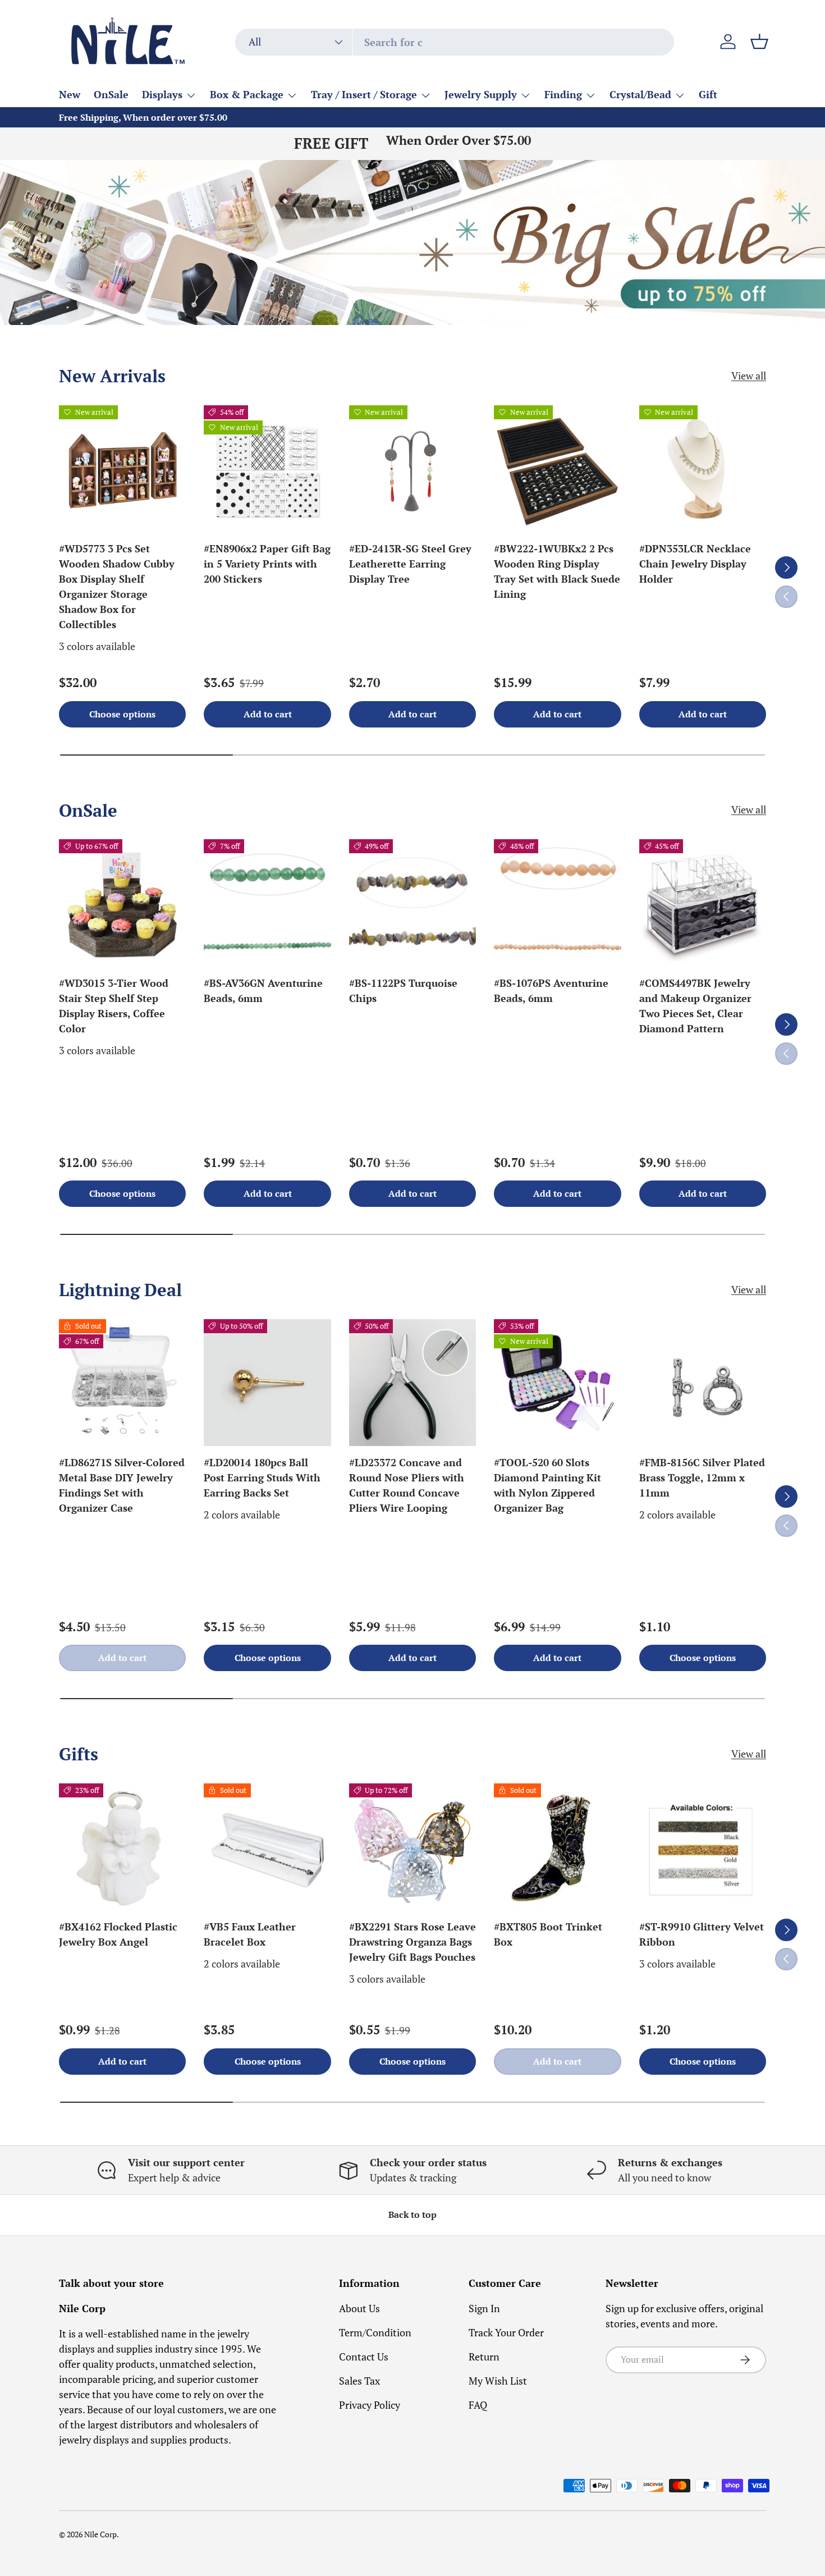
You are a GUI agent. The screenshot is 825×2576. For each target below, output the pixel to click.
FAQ (478, 2405)
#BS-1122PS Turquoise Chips (403, 990)
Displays (162, 94)
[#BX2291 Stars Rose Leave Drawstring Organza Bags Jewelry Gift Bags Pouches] (412, 1847)
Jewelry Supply (481, 94)
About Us (359, 2308)
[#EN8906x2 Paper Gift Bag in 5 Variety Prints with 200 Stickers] (267, 469)
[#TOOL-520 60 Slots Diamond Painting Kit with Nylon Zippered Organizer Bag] (557, 1383)
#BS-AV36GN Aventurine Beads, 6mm (263, 990)
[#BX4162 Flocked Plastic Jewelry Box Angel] (122, 1847)
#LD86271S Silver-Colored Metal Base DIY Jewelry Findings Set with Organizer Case (122, 1485)
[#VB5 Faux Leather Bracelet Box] (267, 1847)
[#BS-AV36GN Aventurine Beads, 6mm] (267, 903)
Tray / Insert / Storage (364, 94)
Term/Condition (375, 2332)
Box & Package (247, 94)
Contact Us (364, 2357)
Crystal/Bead (640, 94)
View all (749, 376)
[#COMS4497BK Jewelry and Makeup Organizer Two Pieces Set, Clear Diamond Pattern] (703, 903)
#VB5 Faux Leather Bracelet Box (250, 1934)
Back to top (412, 2215)
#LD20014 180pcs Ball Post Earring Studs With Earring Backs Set (262, 1477)
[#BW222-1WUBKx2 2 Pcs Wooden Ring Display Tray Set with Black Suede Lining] (557, 469)
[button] (759, 42)
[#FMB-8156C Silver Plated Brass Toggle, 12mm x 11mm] (703, 1383)
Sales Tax (359, 2381)
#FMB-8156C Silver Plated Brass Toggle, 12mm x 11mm (702, 1477)
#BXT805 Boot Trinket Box (548, 1934)
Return (484, 2357)
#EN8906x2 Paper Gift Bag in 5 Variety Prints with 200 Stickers (267, 564)
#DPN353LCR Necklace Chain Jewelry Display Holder (695, 564)
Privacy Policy (370, 2405)
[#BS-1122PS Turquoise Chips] (412, 903)
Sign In (484, 2308)
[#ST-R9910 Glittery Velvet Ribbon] (703, 1847)
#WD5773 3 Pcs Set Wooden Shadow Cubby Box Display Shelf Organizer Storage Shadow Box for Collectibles (117, 586)
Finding (563, 94)
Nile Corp (100, 2534)
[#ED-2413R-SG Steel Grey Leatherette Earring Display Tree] (412, 469)
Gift (708, 94)
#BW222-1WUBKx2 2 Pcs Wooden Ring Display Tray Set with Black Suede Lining (557, 571)
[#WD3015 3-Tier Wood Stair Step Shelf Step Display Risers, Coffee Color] (122, 903)
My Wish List (498, 2381)
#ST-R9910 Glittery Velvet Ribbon (702, 1934)
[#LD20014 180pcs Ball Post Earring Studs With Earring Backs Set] (267, 1383)
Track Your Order (506, 2332)
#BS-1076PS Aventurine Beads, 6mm (551, 990)
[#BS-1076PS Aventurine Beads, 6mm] (557, 903)
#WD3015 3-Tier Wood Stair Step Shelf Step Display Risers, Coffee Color (114, 1006)
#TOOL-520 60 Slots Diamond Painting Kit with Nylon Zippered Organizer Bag (547, 1485)
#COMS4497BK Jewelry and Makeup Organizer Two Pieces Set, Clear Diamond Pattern (695, 1006)
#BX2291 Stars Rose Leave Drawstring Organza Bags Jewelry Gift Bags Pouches (412, 1942)
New (70, 94)
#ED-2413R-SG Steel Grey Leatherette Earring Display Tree (410, 564)
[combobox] (455, 42)
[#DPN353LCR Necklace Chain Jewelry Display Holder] (703, 469)
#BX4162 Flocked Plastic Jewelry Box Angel (118, 1934)
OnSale (111, 94)
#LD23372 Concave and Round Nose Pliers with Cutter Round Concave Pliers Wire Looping (407, 1485)
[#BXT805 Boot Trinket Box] (557, 1847)
